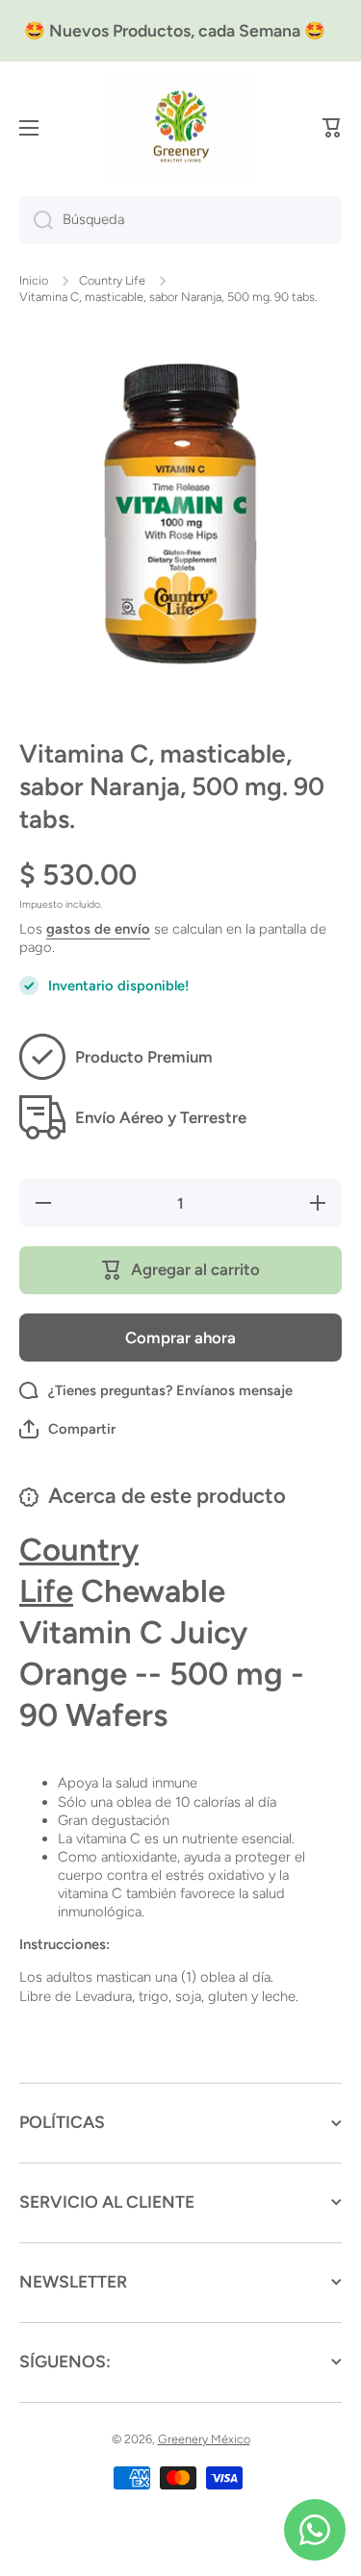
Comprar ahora (180, 1338)
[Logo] (181, 128)
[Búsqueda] (36, 220)
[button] (332, 128)
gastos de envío (98, 929)
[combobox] (180, 220)
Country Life (112, 280)
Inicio (34, 280)
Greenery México (204, 2439)
